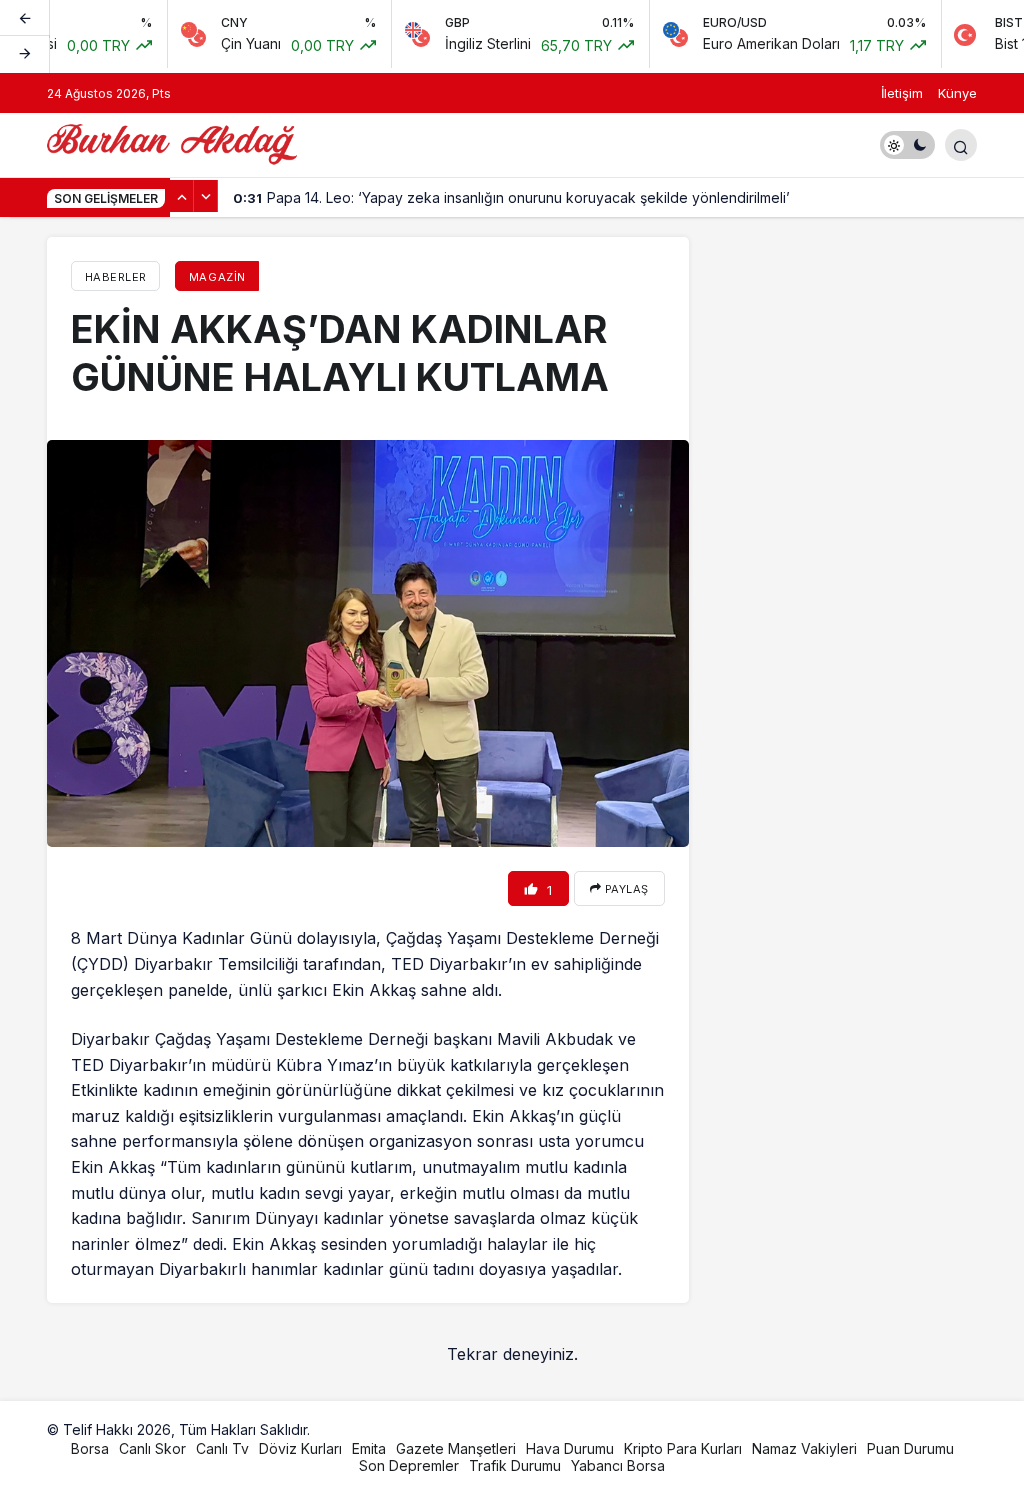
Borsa (90, 1448)
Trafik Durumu (515, 1465)
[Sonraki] (25, 54)
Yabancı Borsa (618, 1465)
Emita (369, 1448)
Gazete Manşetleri (456, 1448)
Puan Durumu (910, 1448)
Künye (957, 93)
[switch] (907, 145)
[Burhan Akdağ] (172, 143)
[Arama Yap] (961, 145)
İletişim (902, 93)
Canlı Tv (222, 1448)
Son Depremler (409, 1465)
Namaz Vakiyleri (804, 1448)
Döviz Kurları (300, 1448)
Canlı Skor (152, 1448)
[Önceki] (25, 19)
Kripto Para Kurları (683, 1448)
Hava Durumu (570, 1448)
